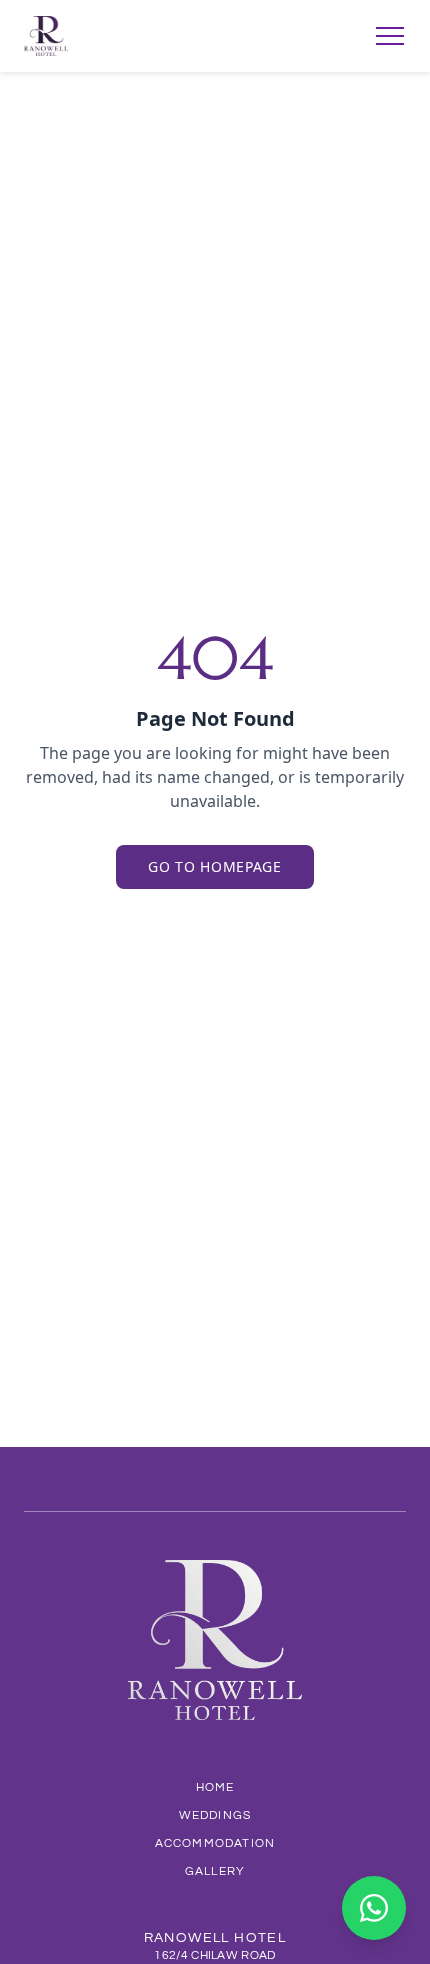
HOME (215, 1787)
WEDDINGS (215, 1815)
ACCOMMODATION (215, 1843)
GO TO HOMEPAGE (215, 866)
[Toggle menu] (390, 36)
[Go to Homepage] (46, 36)
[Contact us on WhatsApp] (374, 1908)
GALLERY (215, 1871)
